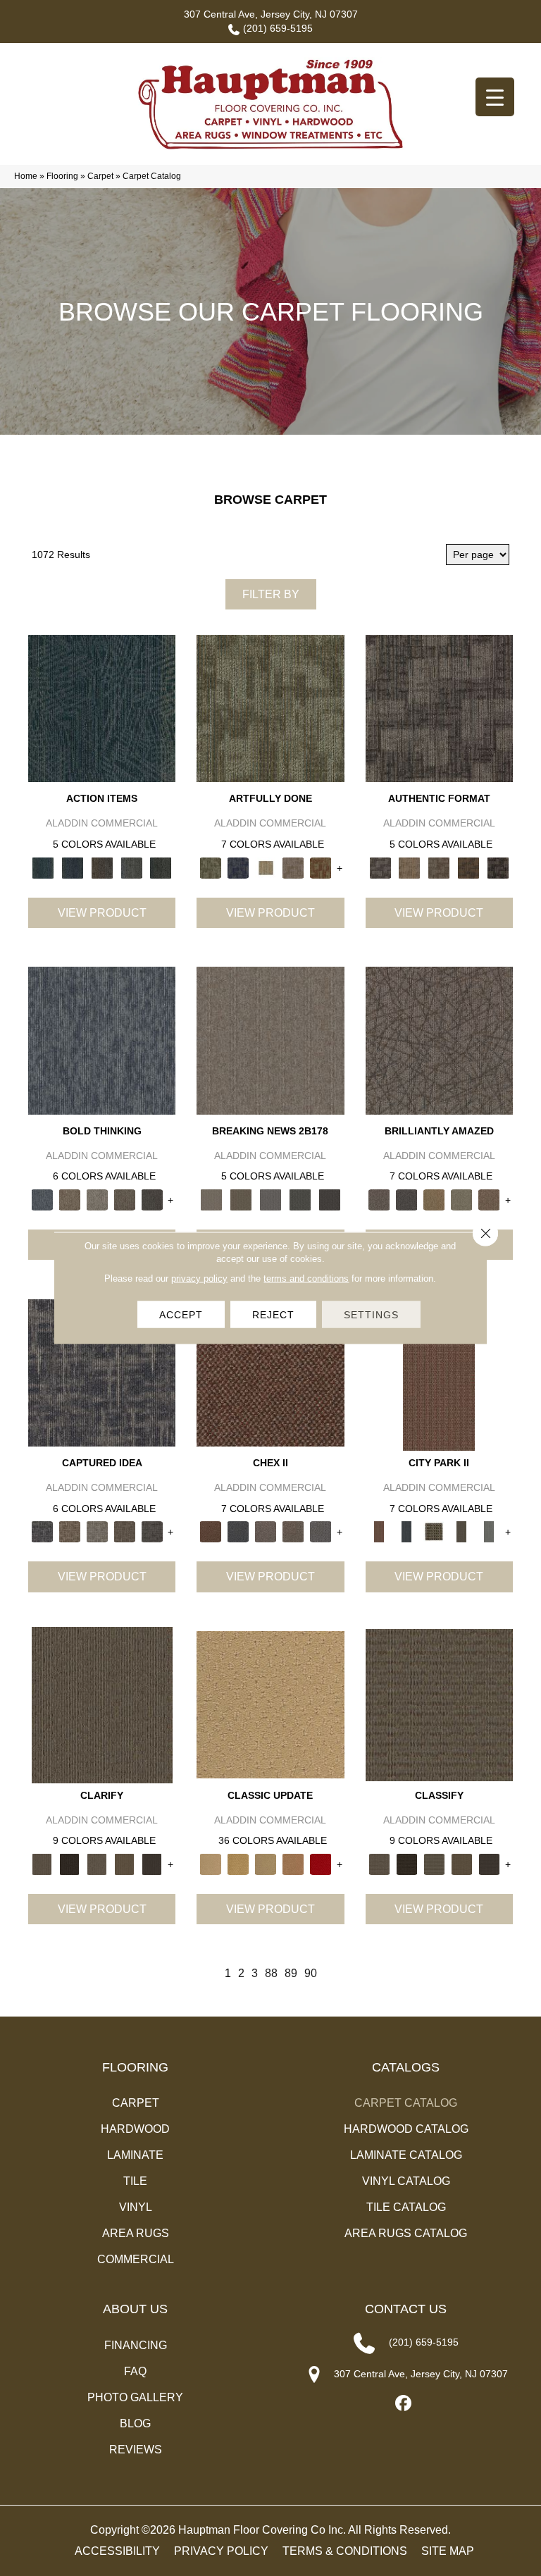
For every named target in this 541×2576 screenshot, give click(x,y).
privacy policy (199, 1278)
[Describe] (97, 1863)
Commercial (136, 2259)
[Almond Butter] (265, 1863)
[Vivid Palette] (321, 867)
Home (26, 176)
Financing (136, 2345)
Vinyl (136, 2207)
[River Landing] (238, 1531)
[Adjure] (152, 1863)
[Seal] (152, 1199)
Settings (371, 1315)
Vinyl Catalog (406, 2181)
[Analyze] (69, 1863)
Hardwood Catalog (406, 2129)
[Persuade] (124, 1863)
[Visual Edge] (439, 708)
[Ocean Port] (73, 867)
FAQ (135, 2371)
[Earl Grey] (132, 867)
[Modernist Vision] (265, 867)
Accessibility (117, 2551)
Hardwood (135, 2129)
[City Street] (161, 867)
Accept (181, 1315)
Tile (135, 2181)
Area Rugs (136, 2233)
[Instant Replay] (270, 1199)
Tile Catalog (406, 2207)
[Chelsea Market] (270, 1372)
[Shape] (102, 1040)
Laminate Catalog (406, 2155)
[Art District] (265, 1531)
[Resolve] (102, 1704)
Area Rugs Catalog (406, 2233)
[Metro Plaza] (293, 1531)
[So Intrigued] (439, 1040)
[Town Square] (321, 1531)
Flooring (62, 176)
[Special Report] (241, 1199)
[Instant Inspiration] (489, 1199)
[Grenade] (69, 1199)
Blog (135, 2423)
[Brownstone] (102, 867)
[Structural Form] (498, 867)
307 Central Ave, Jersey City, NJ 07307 (271, 14)
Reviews (136, 2450)
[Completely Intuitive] (434, 1199)
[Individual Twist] (439, 867)
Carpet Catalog (406, 2103)
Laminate (135, 2155)
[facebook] (404, 2404)
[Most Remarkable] (238, 867)
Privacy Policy (221, 2551)
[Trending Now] (270, 1040)
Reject (273, 1315)
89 (291, 1973)
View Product (102, 913)
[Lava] (97, 1199)
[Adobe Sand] (270, 1704)
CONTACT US (406, 2309)
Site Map (448, 2551)
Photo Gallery (135, 2397)
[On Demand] (300, 1199)
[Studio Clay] (293, 1863)
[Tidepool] (102, 708)
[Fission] (124, 1199)
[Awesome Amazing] (293, 867)
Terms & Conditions (345, 2551)
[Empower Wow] (462, 1199)
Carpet (100, 176)
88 (271, 1973)
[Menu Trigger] (495, 97)
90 (311, 1973)
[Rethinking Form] (468, 867)
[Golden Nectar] (238, 1863)
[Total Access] (330, 1199)
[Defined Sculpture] (409, 867)
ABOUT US (135, 2309)
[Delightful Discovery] (270, 708)
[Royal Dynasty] (321, 1863)
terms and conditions (306, 1278)
